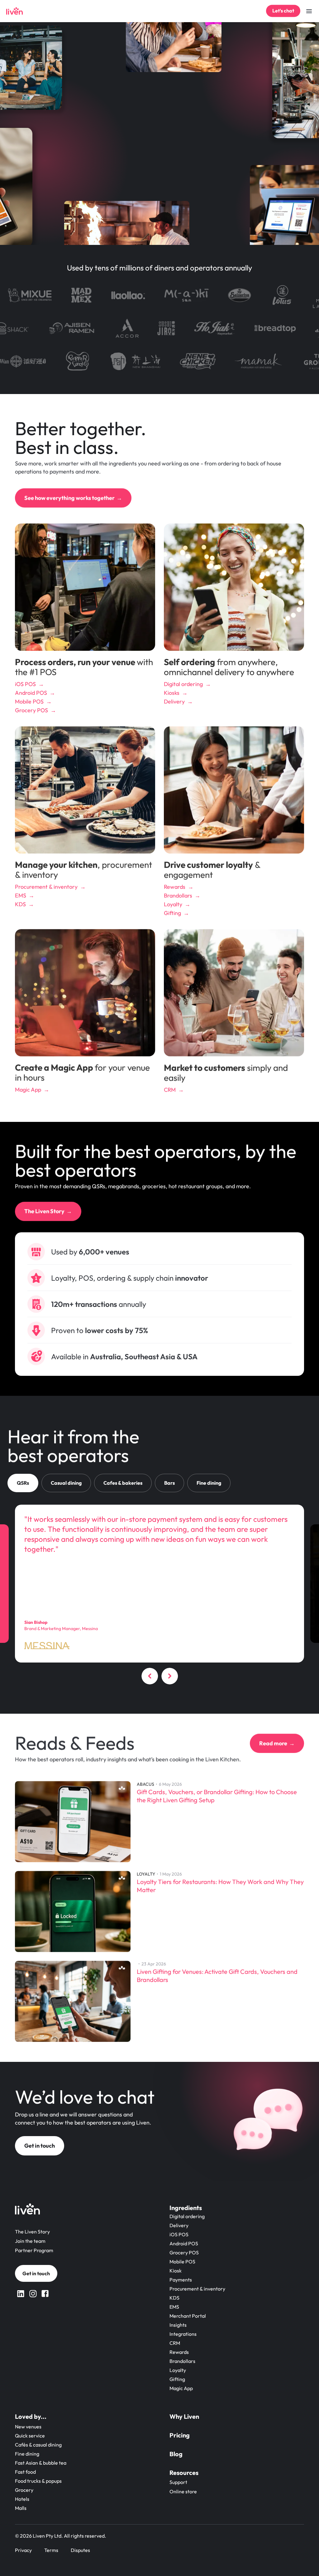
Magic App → (32, 1090)
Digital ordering (187, 2216)
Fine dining (27, 2454)
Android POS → (35, 693)
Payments (181, 2280)
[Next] (169, 1677)
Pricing (180, 2435)
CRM (175, 2343)
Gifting (177, 2379)
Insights (178, 2325)
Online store (183, 2491)
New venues (28, 2427)
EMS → (25, 896)
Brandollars (182, 2361)
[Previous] (150, 1677)
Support (178, 2482)
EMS (174, 2307)
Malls (21, 2508)
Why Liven (184, 2416)
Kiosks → (176, 693)
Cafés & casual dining (38, 2445)
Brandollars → (182, 896)
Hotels (22, 2499)
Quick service (30, 2436)
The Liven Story (32, 2232)
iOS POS (179, 2234)
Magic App (181, 2388)
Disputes (80, 2550)
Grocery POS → (36, 710)
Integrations (183, 2334)
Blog (176, 2454)
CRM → (174, 1090)
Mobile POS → (33, 701)
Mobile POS (182, 2262)
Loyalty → (177, 904)
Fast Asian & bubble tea (41, 2463)
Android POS (184, 2243)
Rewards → (179, 887)
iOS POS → (29, 684)
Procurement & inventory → (50, 887)
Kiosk (176, 2271)
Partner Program (34, 2250)
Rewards (179, 2352)
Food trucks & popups (38, 2481)
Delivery (179, 2225)
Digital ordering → (187, 684)
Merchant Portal (188, 2316)
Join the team (30, 2241)
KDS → (24, 904)
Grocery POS (184, 2252)
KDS (174, 2298)
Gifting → (176, 913)
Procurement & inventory (197, 2289)
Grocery (24, 2490)
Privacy (23, 2550)
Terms (51, 2550)
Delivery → (178, 701)
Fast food (25, 2472)
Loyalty (178, 2370)
